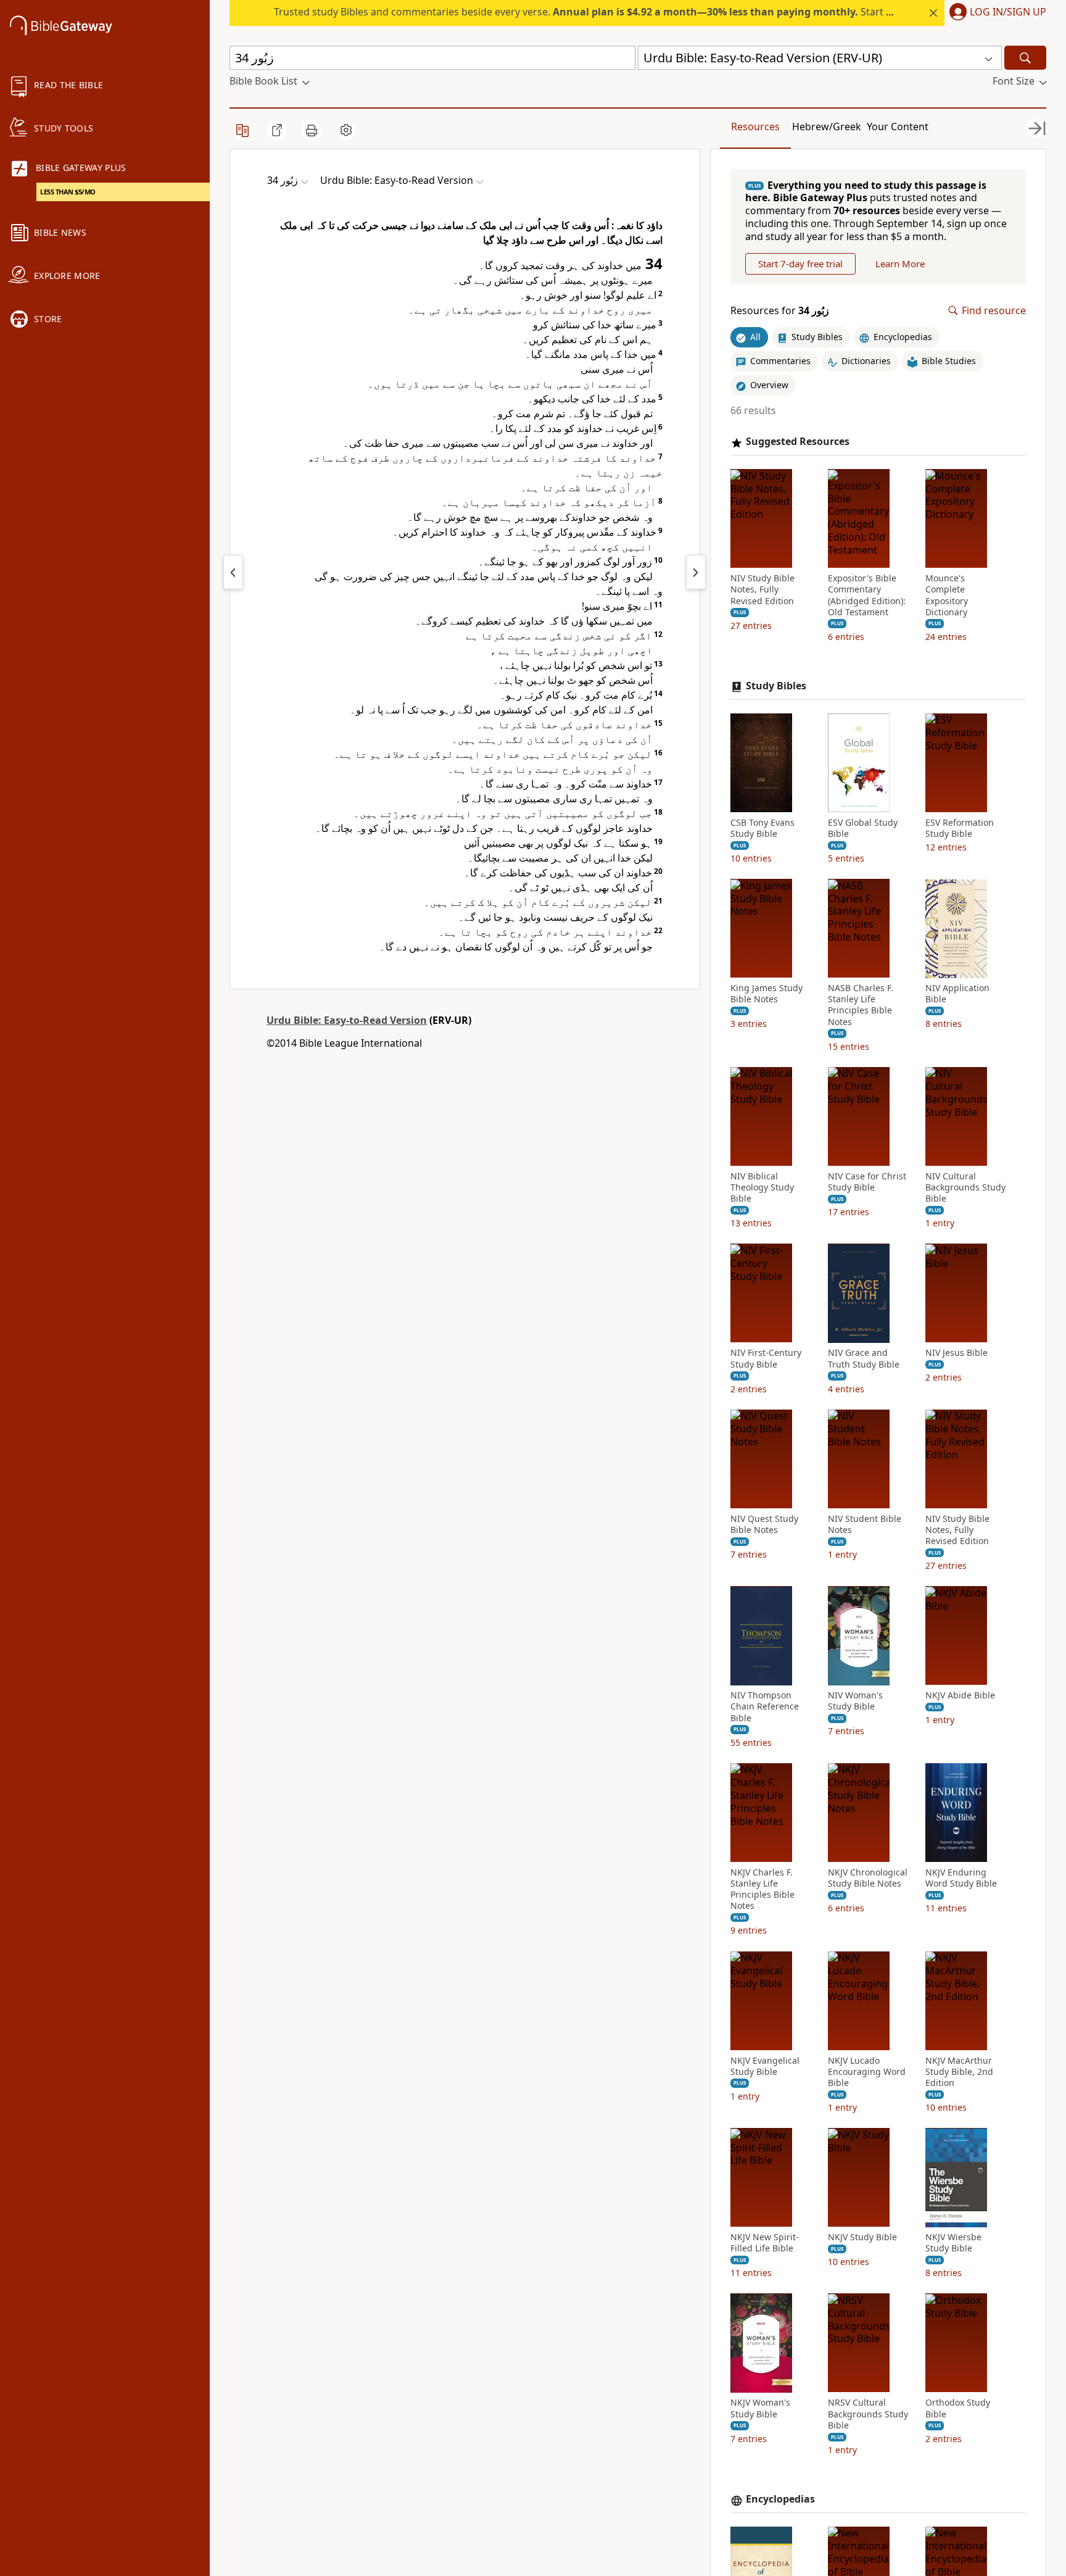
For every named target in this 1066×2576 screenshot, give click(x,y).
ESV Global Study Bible (863, 828)
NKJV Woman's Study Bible (760, 2409)
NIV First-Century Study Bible (766, 1359)
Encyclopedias (780, 2500)
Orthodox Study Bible (958, 2409)
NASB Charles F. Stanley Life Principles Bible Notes (861, 1006)
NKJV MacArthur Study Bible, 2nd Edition (959, 2072)
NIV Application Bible (957, 994)
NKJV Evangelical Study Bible (765, 2066)
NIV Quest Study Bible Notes (764, 1524)
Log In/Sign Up (1008, 12)
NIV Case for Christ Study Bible (867, 1182)
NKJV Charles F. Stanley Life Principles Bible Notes (762, 1889)
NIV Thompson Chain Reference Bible (765, 1707)
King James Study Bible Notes (766, 994)
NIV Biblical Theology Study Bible (762, 1187)
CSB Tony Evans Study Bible (762, 828)
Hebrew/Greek (827, 127)
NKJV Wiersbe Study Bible (953, 2243)
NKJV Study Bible (862, 2238)
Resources (755, 127)
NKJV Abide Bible (960, 1696)
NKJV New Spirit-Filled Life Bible (765, 2243)
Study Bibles (776, 687)
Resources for (780, 311)
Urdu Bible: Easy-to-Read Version (347, 1020)
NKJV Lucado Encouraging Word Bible (867, 2072)
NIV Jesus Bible (957, 1353)
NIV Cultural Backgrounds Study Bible (965, 1187)
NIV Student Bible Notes (865, 1524)
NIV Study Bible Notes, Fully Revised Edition (762, 590)
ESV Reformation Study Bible (960, 828)
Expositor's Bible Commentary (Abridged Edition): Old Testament (867, 596)
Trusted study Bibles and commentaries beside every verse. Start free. (591, 12)
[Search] (1025, 58)
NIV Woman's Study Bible (855, 1701)
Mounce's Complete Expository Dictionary (947, 596)
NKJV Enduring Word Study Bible (961, 1878)
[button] (995, 13)
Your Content (898, 127)
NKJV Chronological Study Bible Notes (868, 1878)
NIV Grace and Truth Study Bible (864, 1359)
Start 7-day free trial (800, 264)
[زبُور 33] (233, 572)
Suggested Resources (798, 442)
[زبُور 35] (696, 572)
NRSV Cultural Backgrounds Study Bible (868, 2414)
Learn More (900, 264)
